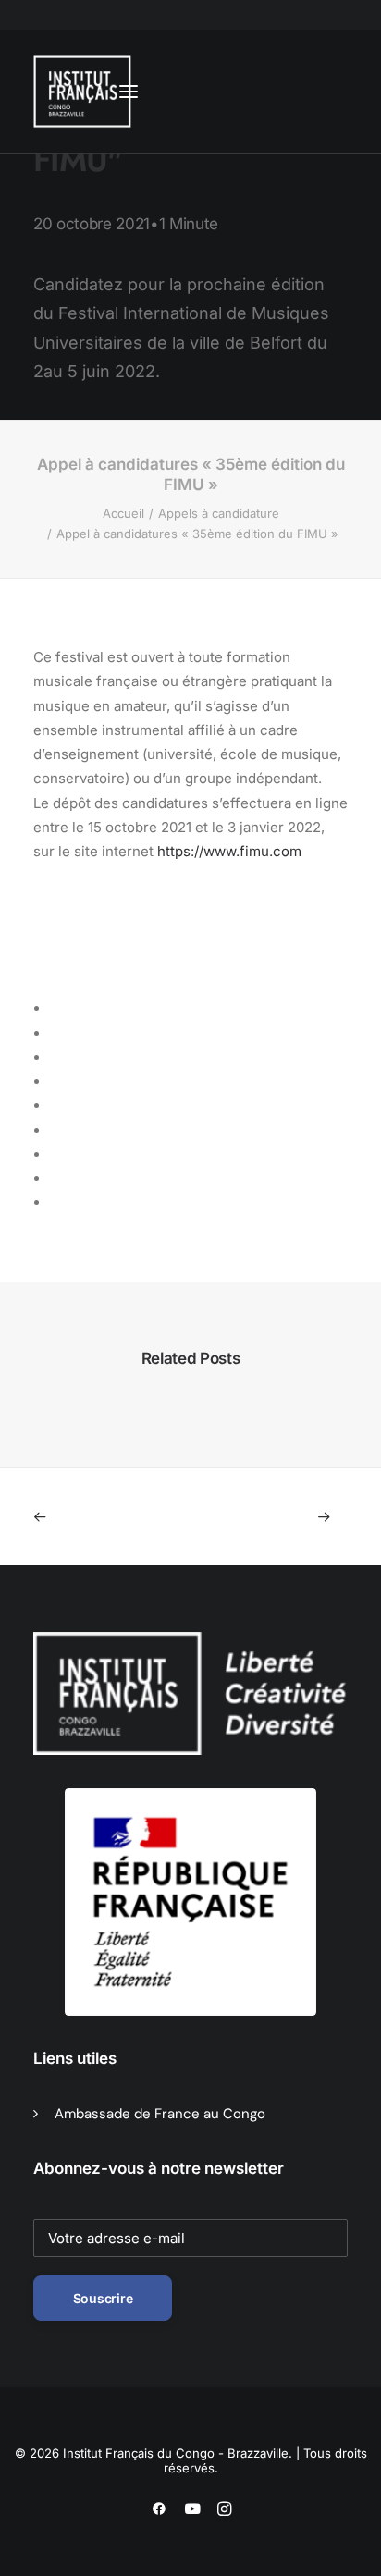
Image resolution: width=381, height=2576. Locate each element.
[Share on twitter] (57, 1034)
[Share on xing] (57, 1179)
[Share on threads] (57, 1058)
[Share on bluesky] (57, 1155)
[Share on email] (57, 1203)
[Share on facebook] (57, 1009)
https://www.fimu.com (229, 851)
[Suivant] (285, 1517)
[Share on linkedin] (57, 1106)
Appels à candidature (219, 513)
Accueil (123, 513)
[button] (129, 92)
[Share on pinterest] (57, 1082)
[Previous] (96, 1517)
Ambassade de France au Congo (160, 2114)
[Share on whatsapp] (57, 1131)
